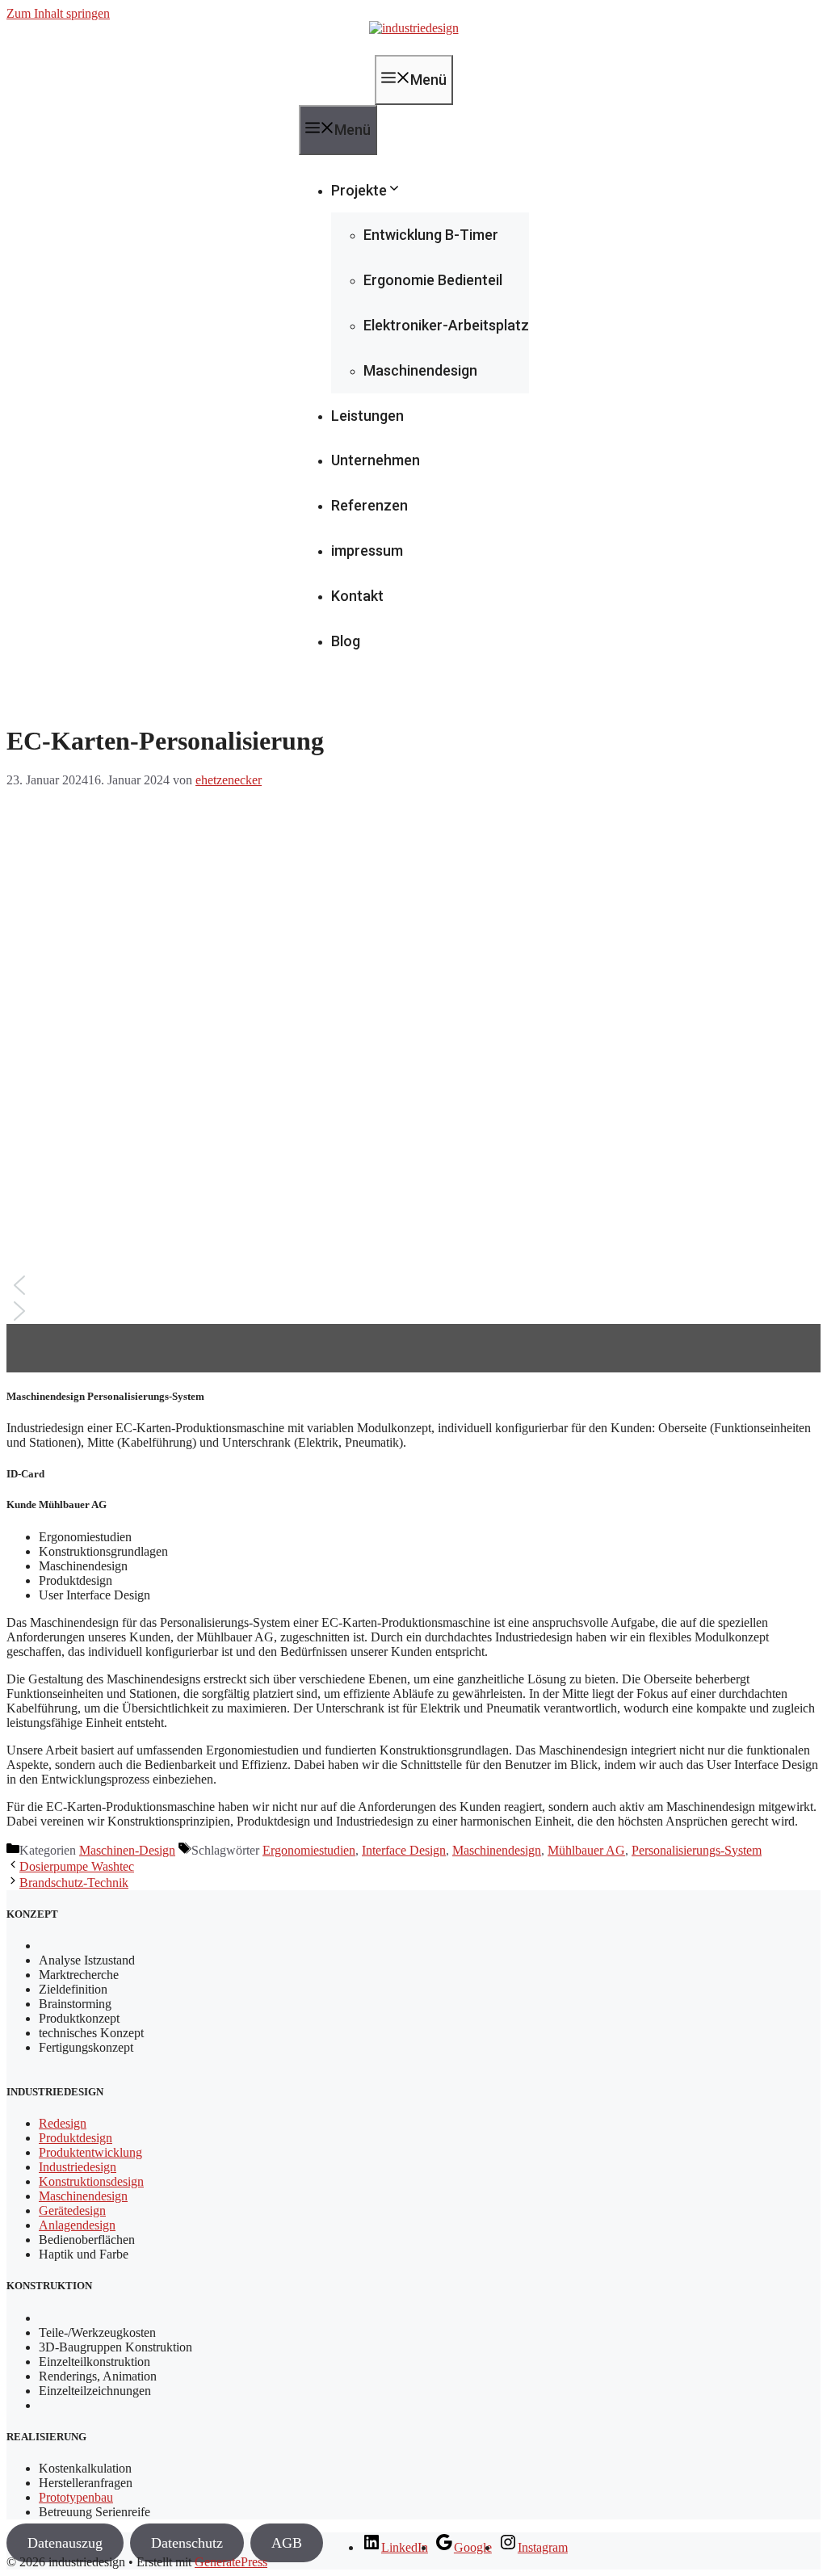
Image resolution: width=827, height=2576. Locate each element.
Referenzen (369, 505)
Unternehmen (376, 460)
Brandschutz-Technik (74, 1883)
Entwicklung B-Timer (431, 235)
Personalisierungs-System (697, 1850)
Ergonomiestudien (309, 1850)
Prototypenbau (76, 2497)
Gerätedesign (72, 2210)
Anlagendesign (77, 2225)
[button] (413, 1285)
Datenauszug (65, 2543)
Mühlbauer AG (586, 1850)
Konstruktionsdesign (91, 2181)
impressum (367, 550)
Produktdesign (76, 2138)
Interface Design (404, 1850)
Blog (346, 641)
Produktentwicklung (90, 2152)
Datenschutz (187, 2543)
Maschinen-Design (127, 1850)
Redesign (63, 2123)
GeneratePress (231, 2562)
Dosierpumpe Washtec (77, 1866)
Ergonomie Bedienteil (433, 280)
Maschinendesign (420, 370)
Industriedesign (78, 2167)
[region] (413, 1080)
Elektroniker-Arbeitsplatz (446, 325)
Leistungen (367, 416)
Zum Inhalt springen (58, 13)
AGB (287, 2543)
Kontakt (357, 596)
